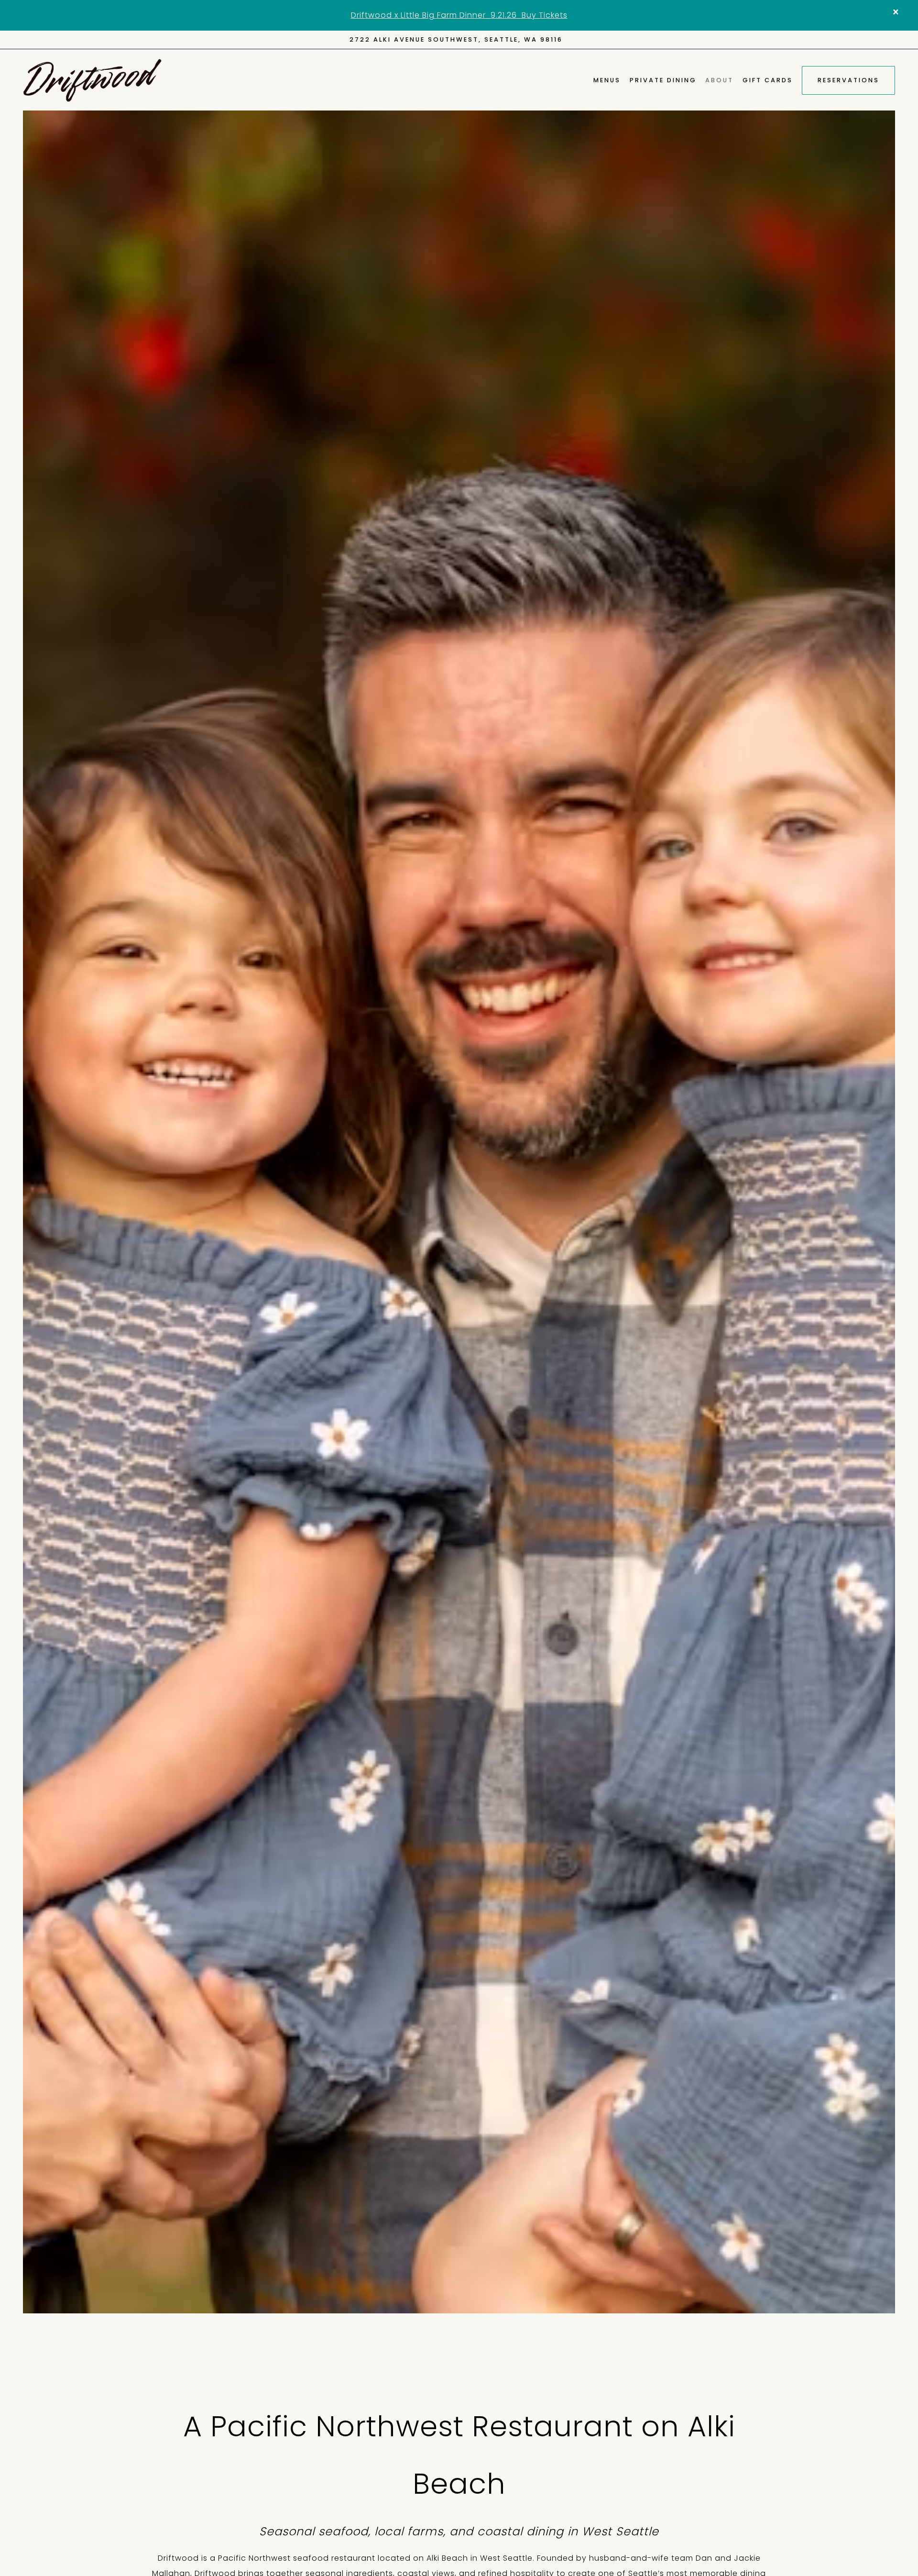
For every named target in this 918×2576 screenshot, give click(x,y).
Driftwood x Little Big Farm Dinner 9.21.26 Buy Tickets (459, 15)
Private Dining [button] (663, 80)
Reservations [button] (848, 80)
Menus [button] (607, 80)
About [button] (719, 80)
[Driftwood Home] (92, 80)
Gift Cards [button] (768, 80)
